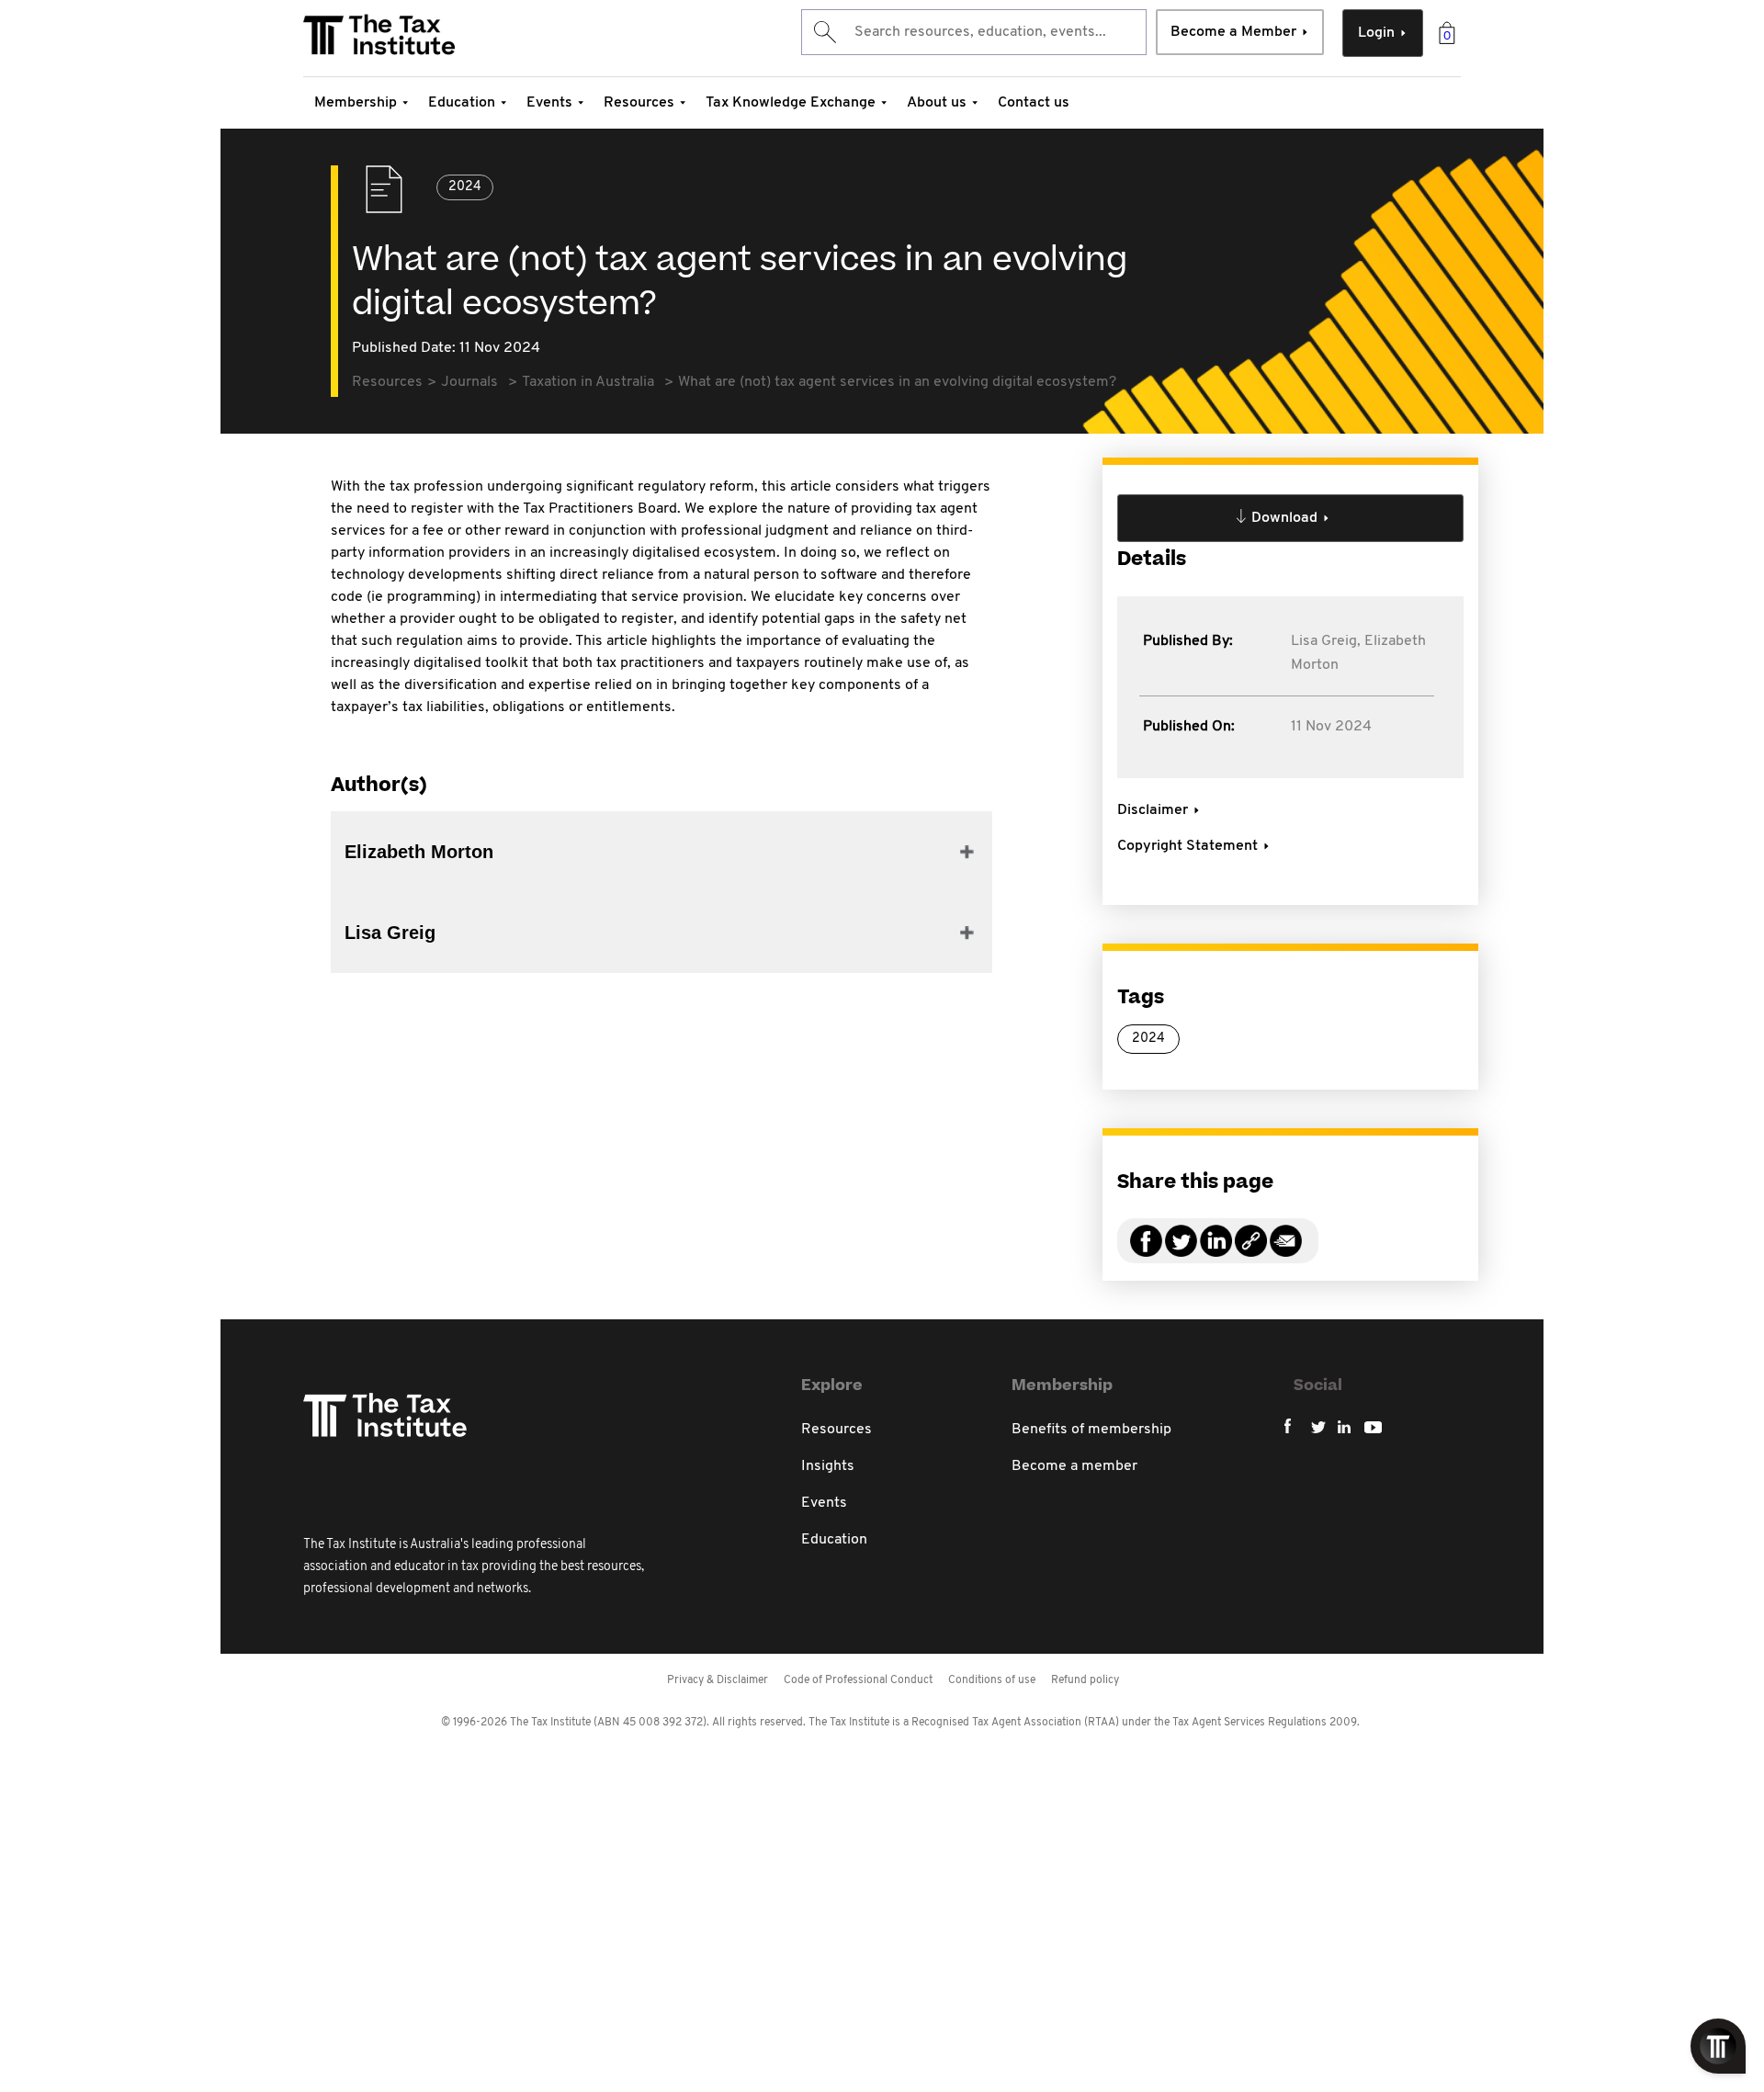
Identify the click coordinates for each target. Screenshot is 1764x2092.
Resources (639, 103)
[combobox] (974, 32)
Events (549, 103)
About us (937, 103)
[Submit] (824, 32)
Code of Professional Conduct (858, 1680)
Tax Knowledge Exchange (791, 103)
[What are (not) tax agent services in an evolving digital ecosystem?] (1251, 1252)
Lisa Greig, (1326, 641)
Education (462, 103)
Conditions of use (992, 1680)
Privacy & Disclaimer (718, 1680)
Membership (356, 103)
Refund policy (1085, 1680)
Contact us (1034, 103)
